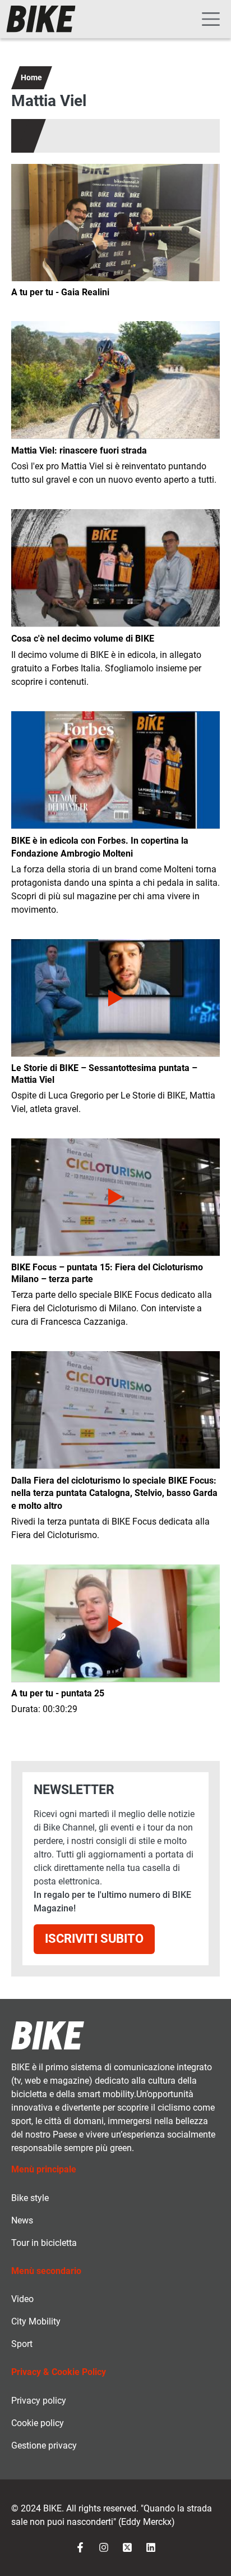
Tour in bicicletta (44, 2243)
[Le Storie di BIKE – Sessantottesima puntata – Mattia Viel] (115, 998)
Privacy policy (39, 2401)
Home (31, 77)
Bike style (30, 2198)
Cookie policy (38, 2423)
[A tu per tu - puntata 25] (115, 1623)
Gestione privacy (44, 2445)
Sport (22, 2344)
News (22, 2220)
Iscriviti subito (94, 1939)
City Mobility (36, 2321)
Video (22, 2299)
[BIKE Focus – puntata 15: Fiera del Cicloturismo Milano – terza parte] (115, 1197)
